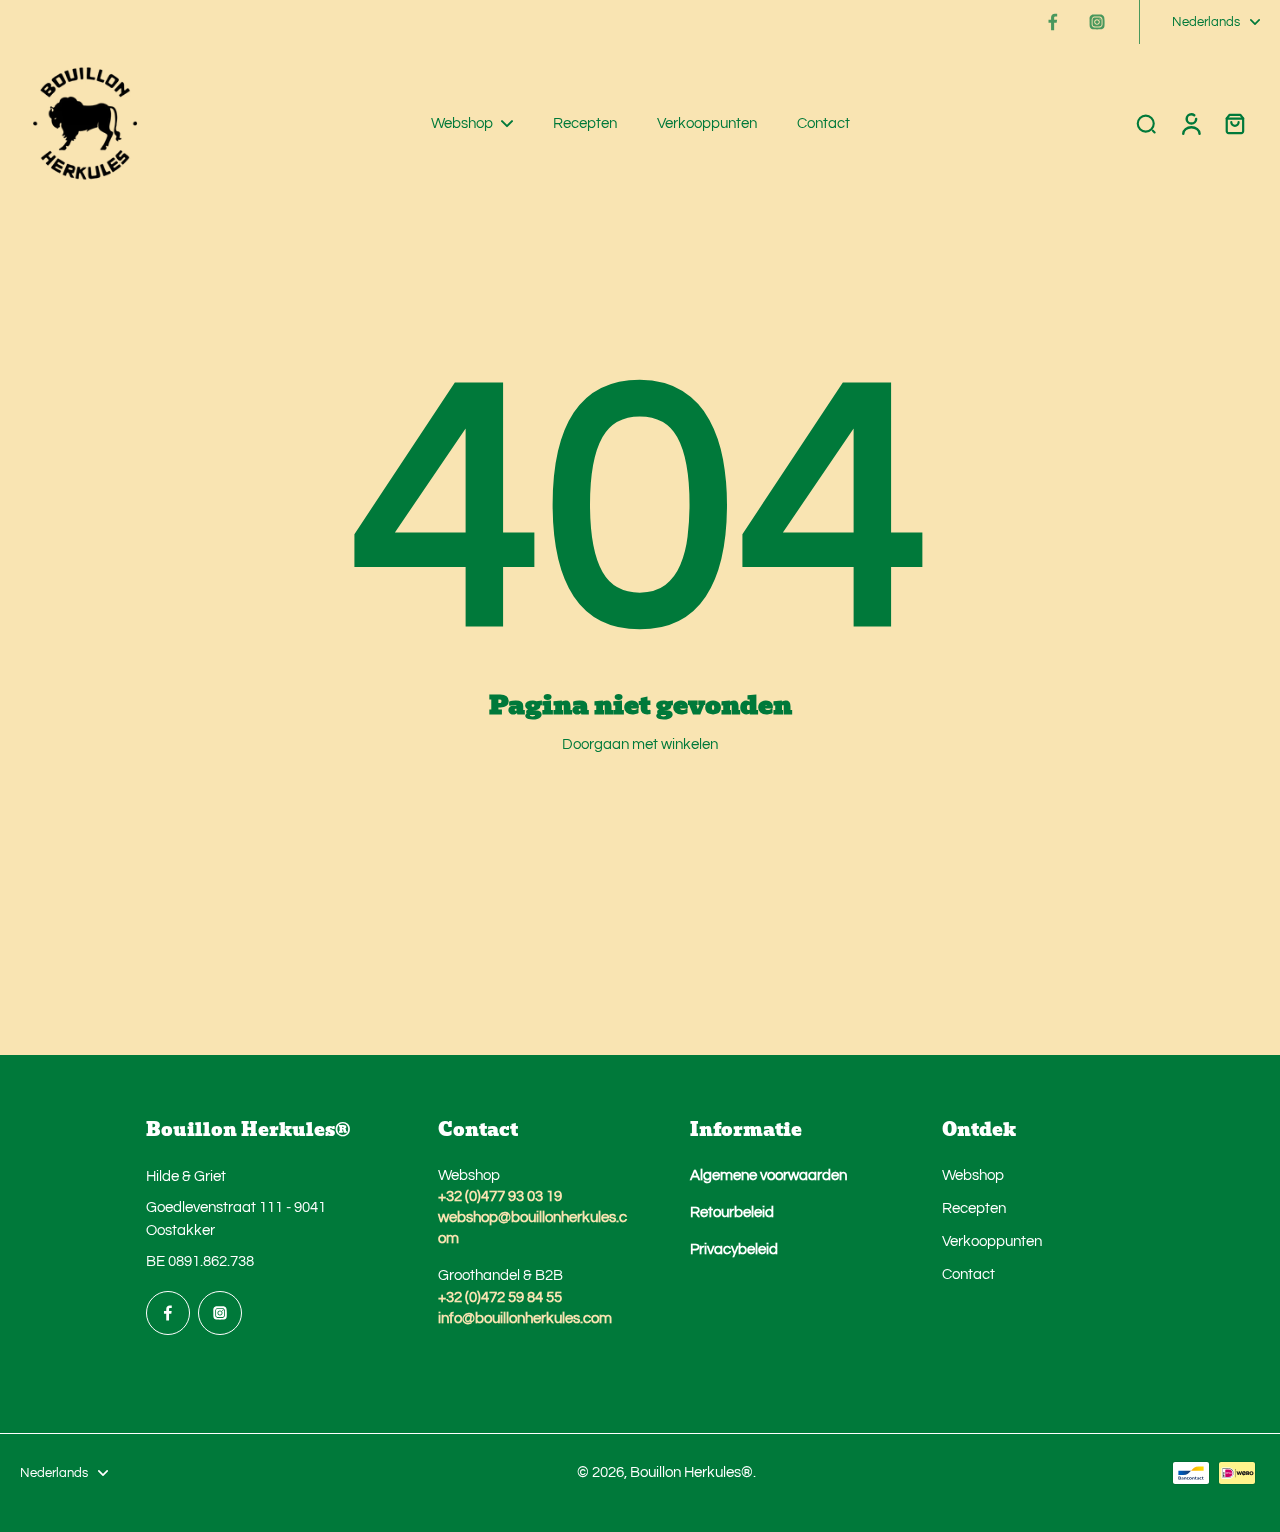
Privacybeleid (734, 1249)
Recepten (974, 1208)
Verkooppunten (992, 1241)
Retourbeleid (732, 1212)
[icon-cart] (1234, 123)
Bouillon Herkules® (691, 1472)
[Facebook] (1053, 22)
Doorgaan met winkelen (640, 744)
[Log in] (1190, 123)
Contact (968, 1274)
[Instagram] (1097, 22)
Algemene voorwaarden (768, 1175)
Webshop (973, 1175)
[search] (1146, 123)
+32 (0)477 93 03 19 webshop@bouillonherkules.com (532, 1217)
